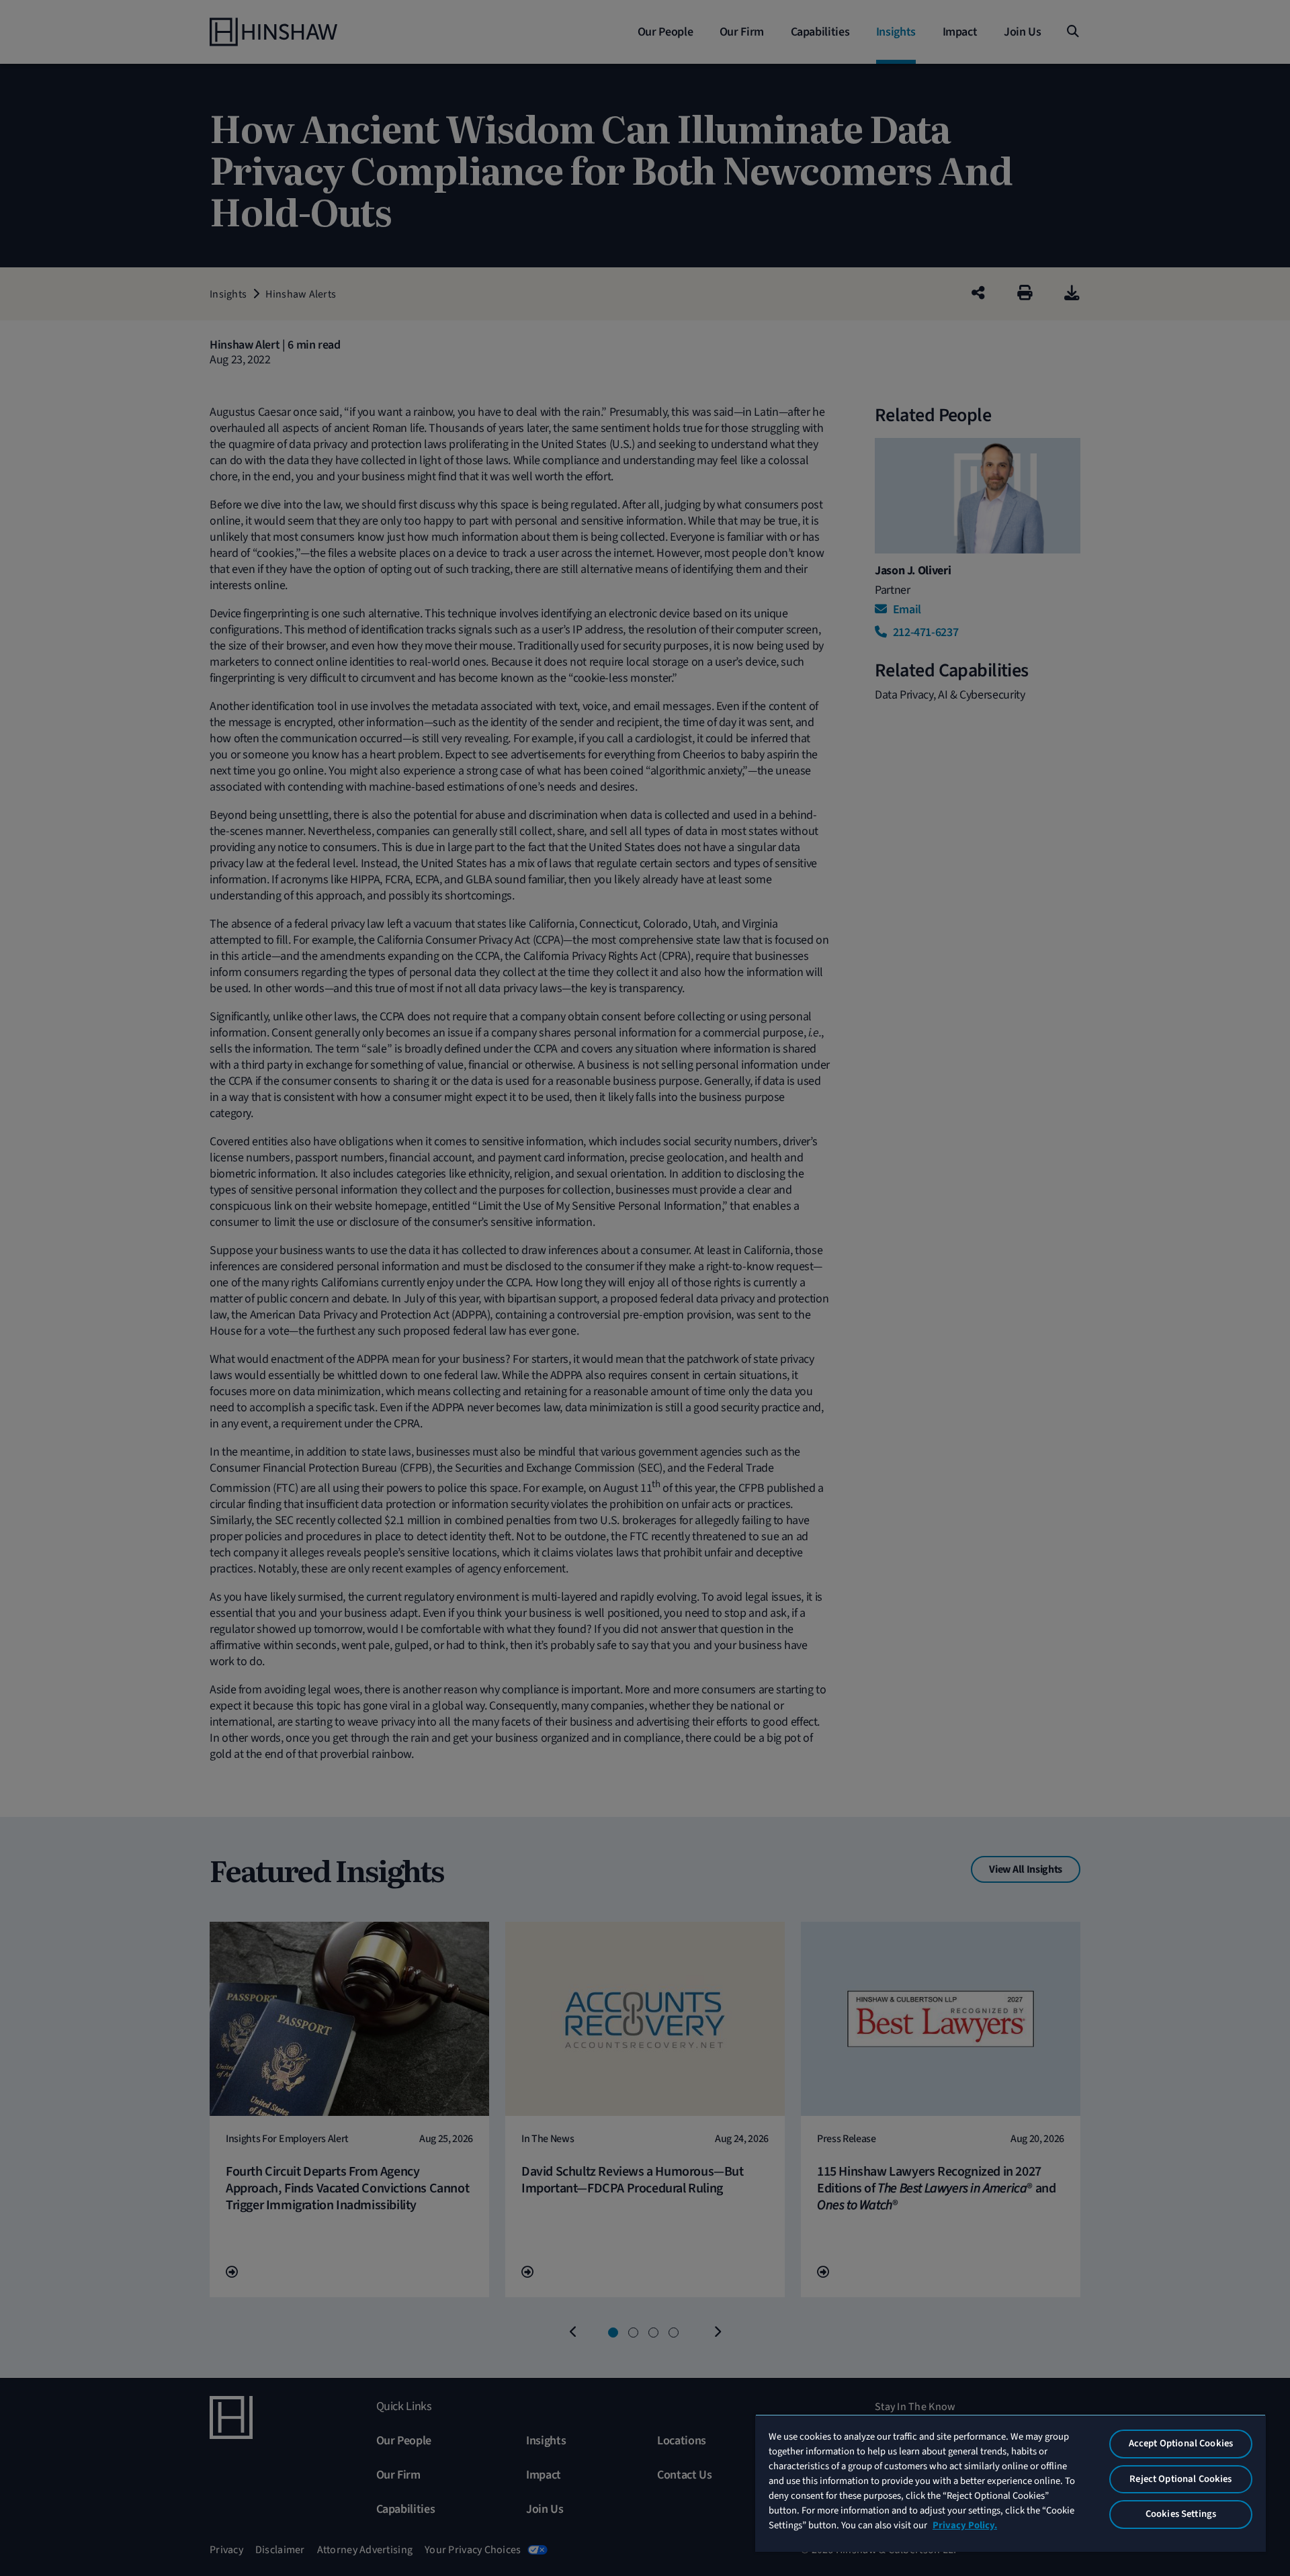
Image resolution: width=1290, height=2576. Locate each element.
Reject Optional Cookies (1180, 2479)
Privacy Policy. (965, 2525)
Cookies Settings (1181, 2514)
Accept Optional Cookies (1181, 2443)
